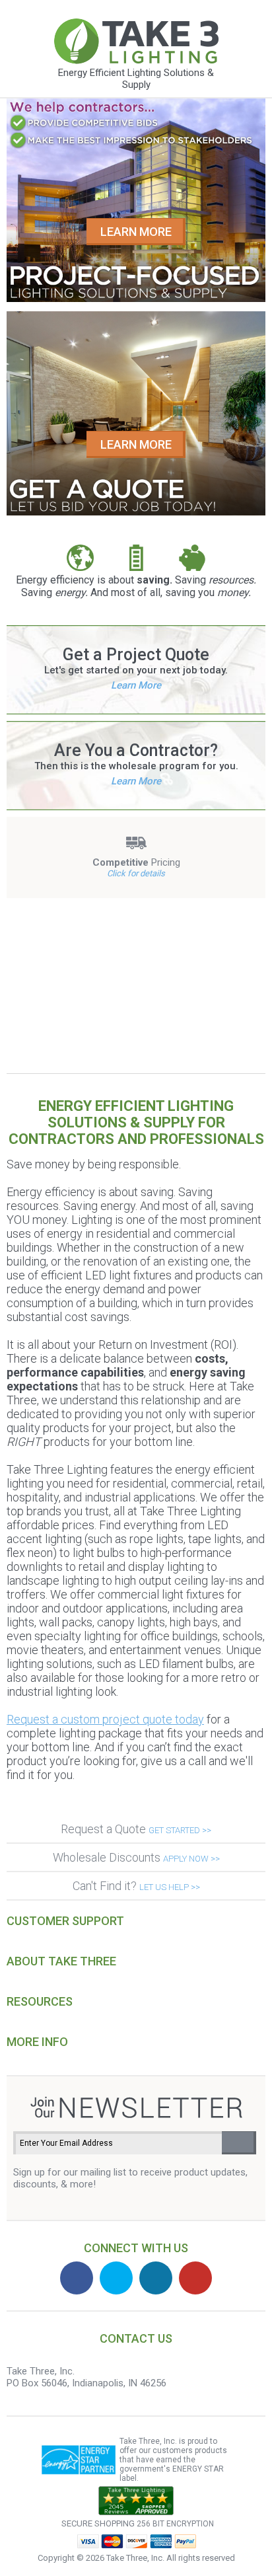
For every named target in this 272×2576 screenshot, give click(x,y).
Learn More (136, 685)
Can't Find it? (136, 1886)
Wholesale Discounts (136, 1857)
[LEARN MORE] (136, 299)
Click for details (136, 873)
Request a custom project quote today (105, 1719)
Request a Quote (136, 1829)
